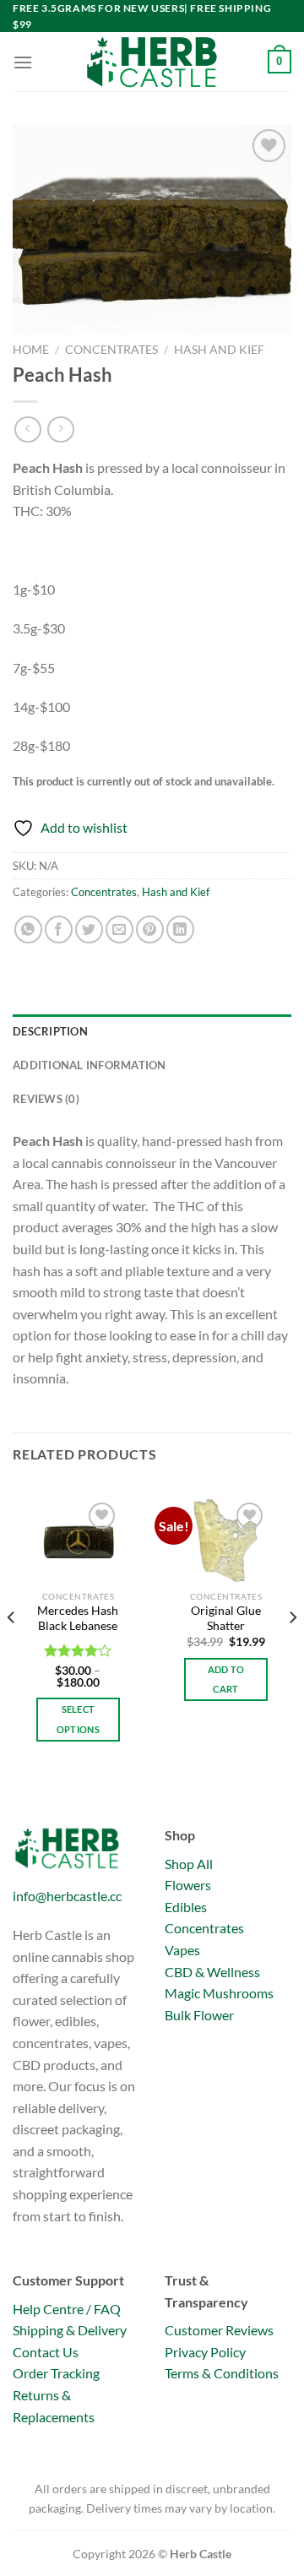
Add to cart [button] (226, 1679)
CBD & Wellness (212, 1972)
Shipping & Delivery (70, 2330)
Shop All (189, 1864)
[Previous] (12, 1651)
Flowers (188, 1885)
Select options (78, 1719)
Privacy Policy (205, 2352)
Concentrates (111, 350)
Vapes (182, 1950)
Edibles (186, 1907)
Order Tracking (56, 2373)
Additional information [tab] (90, 1065)
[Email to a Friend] (119, 929)
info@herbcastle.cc (67, 1896)
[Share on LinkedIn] (180, 929)
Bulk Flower (199, 2015)
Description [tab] (50, 1031)
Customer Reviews (219, 2330)
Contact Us (46, 2352)
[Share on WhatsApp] (28, 929)
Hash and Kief (219, 350)
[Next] (292, 1651)
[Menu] (23, 62)
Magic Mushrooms (219, 1993)
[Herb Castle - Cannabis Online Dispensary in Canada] (152, 62)
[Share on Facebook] (59, 929)
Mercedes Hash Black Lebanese (78, 1618)
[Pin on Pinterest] (150, 929)
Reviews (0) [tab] (46, 1099)
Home (31, 350)
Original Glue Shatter (226, 1618)
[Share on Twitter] (89, 929)
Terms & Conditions (222, 2373)
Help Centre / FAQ (67, 2309)
